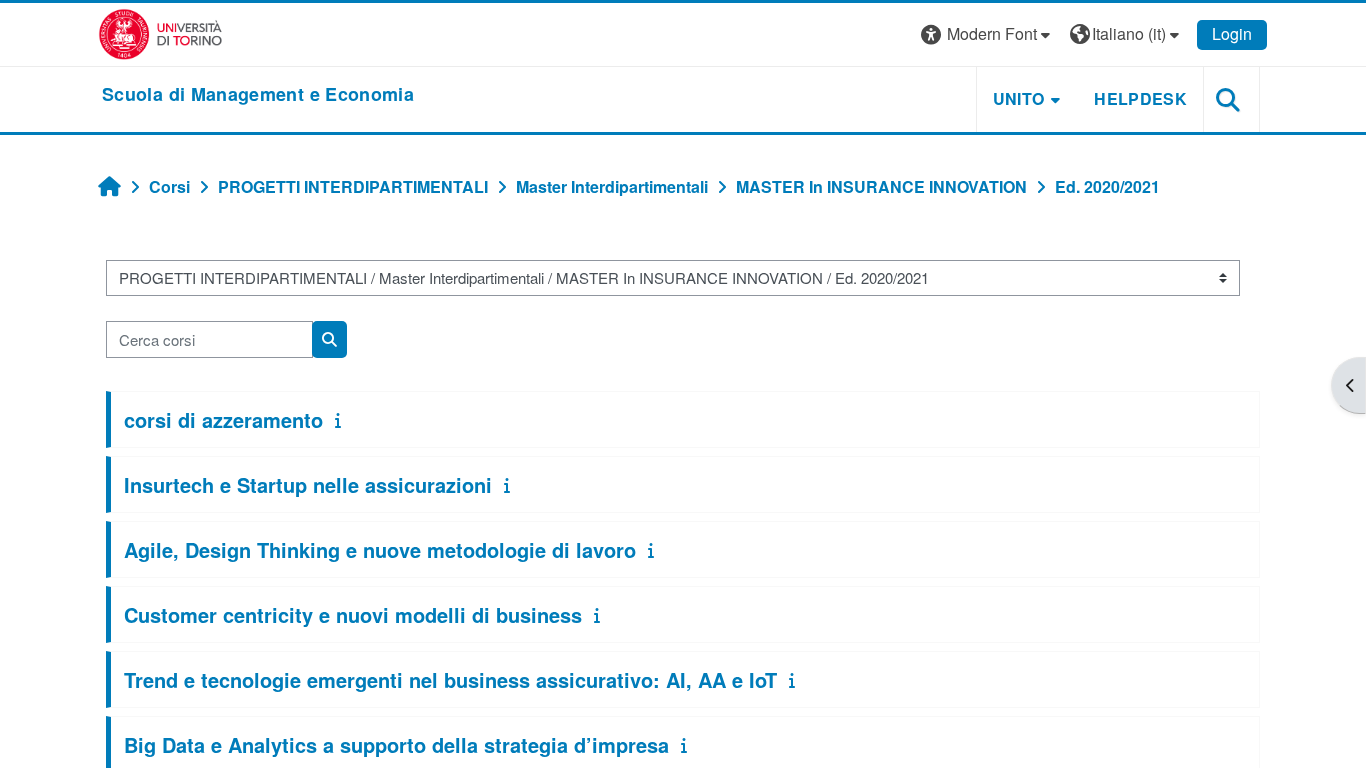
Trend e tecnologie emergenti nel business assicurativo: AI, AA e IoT (450, 679)
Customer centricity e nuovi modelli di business (353, 614)
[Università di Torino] (160, 32)
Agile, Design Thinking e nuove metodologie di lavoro (380, 549)
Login (1232, 33)
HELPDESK (1140, 98)
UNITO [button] (1019, 98)
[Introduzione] (342, 419)
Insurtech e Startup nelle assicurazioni (308, 484)
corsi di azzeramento (223, 419)
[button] (988, 34)
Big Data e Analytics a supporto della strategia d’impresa (396, 744)
